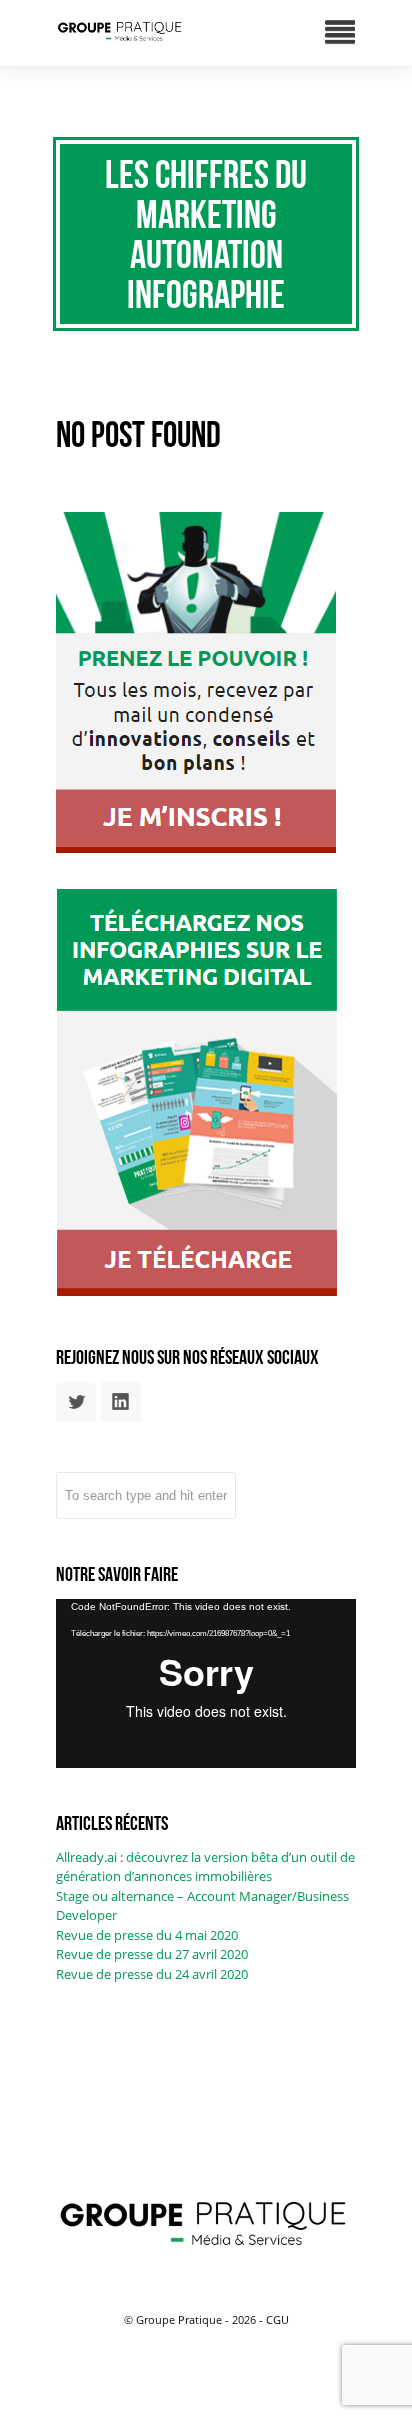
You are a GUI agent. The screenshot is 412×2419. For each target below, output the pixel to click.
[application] (206, 1683)
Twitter (76, 1402)
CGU (277, 2319)
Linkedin (121, 1402)
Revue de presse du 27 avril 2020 (152, 1954)
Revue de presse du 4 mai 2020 (147, 1935)
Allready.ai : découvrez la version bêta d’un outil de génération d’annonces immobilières (205, 1867)
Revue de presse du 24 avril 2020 (152, 1974)
